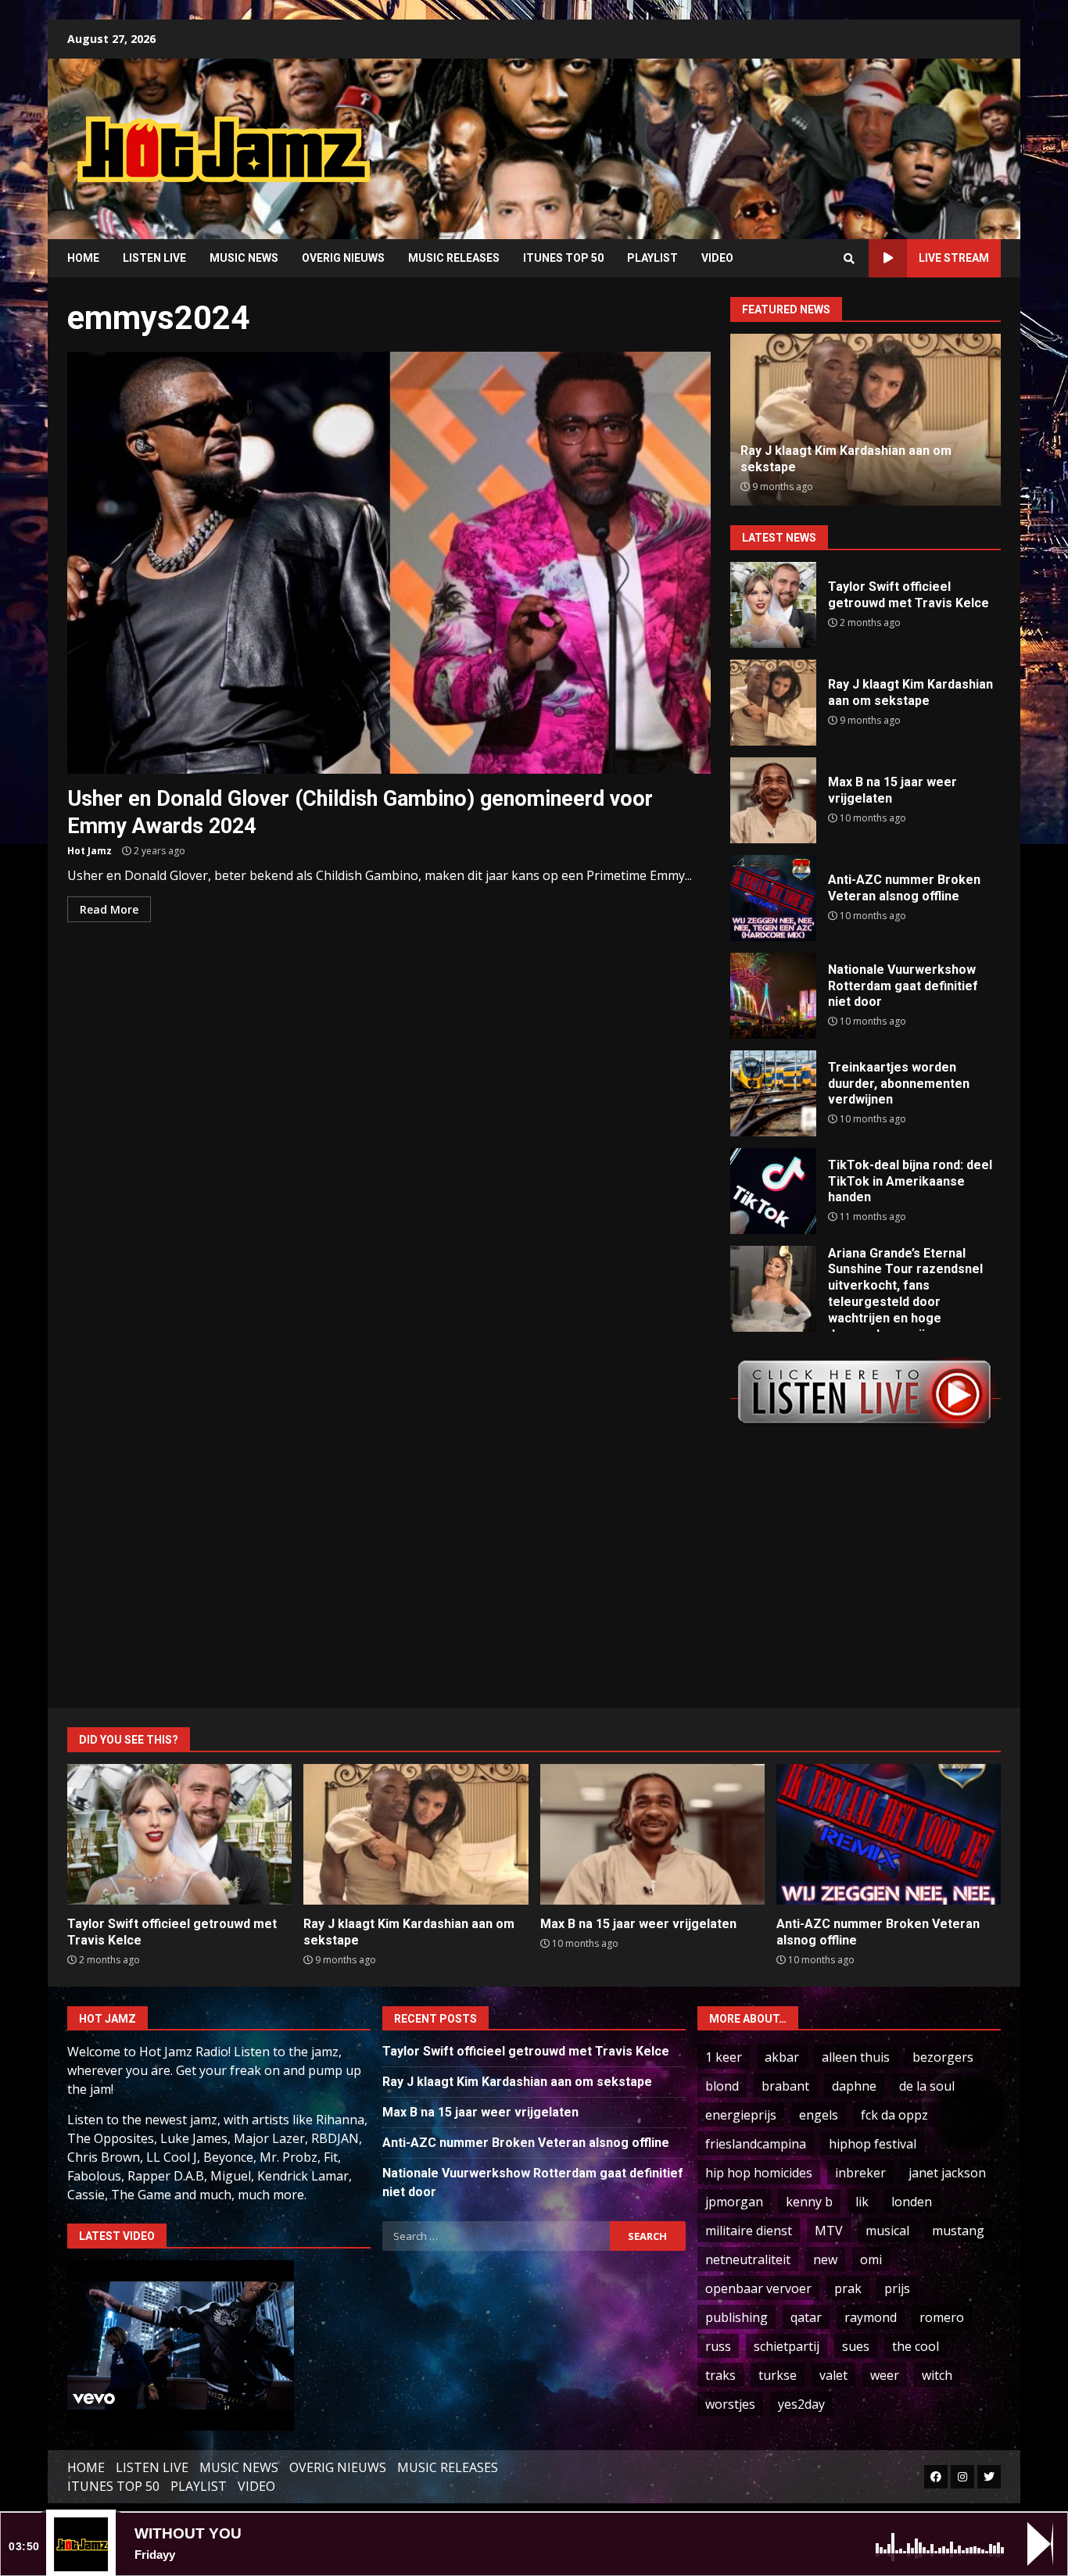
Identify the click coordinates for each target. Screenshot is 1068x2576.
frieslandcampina (756, 2144)
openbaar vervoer (758, 2288)
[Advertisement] (733, 137)
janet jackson (947, 2173)
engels (819, 2115)
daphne (854, 2086)
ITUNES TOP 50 (563, 258)
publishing (736, 2317)
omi (871, 2259)
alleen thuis (856, 2057)
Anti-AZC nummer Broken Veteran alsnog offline (773, 898)
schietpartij (787, 2346)
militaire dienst (749, 2231)
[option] (866, 420)
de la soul (927, 2086)
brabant (785, 2086)
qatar (806, 2317)
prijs (897, 2288)
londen (912, 2202)
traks (720, 2375)
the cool (916, 2346)
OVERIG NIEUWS (343, 258)
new (825, 2259)
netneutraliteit (748, 2259)
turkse (778, 2375)
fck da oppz (894, 2115)
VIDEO (717, 258)
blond (722, 2086)
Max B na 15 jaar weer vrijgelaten (773, 800)
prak (848, 2288)
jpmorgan (734, 2202)
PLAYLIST (652, 258)
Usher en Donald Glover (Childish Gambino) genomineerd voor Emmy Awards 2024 (389, 563)
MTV (829, 2231)
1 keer (724, 2057)
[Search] (849, 259)
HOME (83, 258)
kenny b (809, 2202)
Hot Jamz (90, 851)
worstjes (730, 2404)
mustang (958, 2231)
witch (937, 2375)
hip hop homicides (759, 2173)
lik (862, 2202)
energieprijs (741, 2115)
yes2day (801, 2404)
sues (856, 2346)
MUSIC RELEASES (454, 258)
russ (718, 2346)
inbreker (860, 2173)
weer (885, 2375)
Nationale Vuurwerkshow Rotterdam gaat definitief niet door (773, 996)
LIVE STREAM (954, 258)
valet (833, 2375)
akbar (782, 2057)
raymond (871, 2317)
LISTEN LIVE (154, 258)
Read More (109, 909)
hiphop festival (873, 2144)
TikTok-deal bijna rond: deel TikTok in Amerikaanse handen (773, 1191)
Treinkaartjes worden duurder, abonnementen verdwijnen (773, 1093)
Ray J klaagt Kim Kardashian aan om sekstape (773, 703)
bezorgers (943, 2057)
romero (942, 2317)
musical (887, 2231)
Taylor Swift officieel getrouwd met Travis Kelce (773, 605)
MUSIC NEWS (244, 258)
